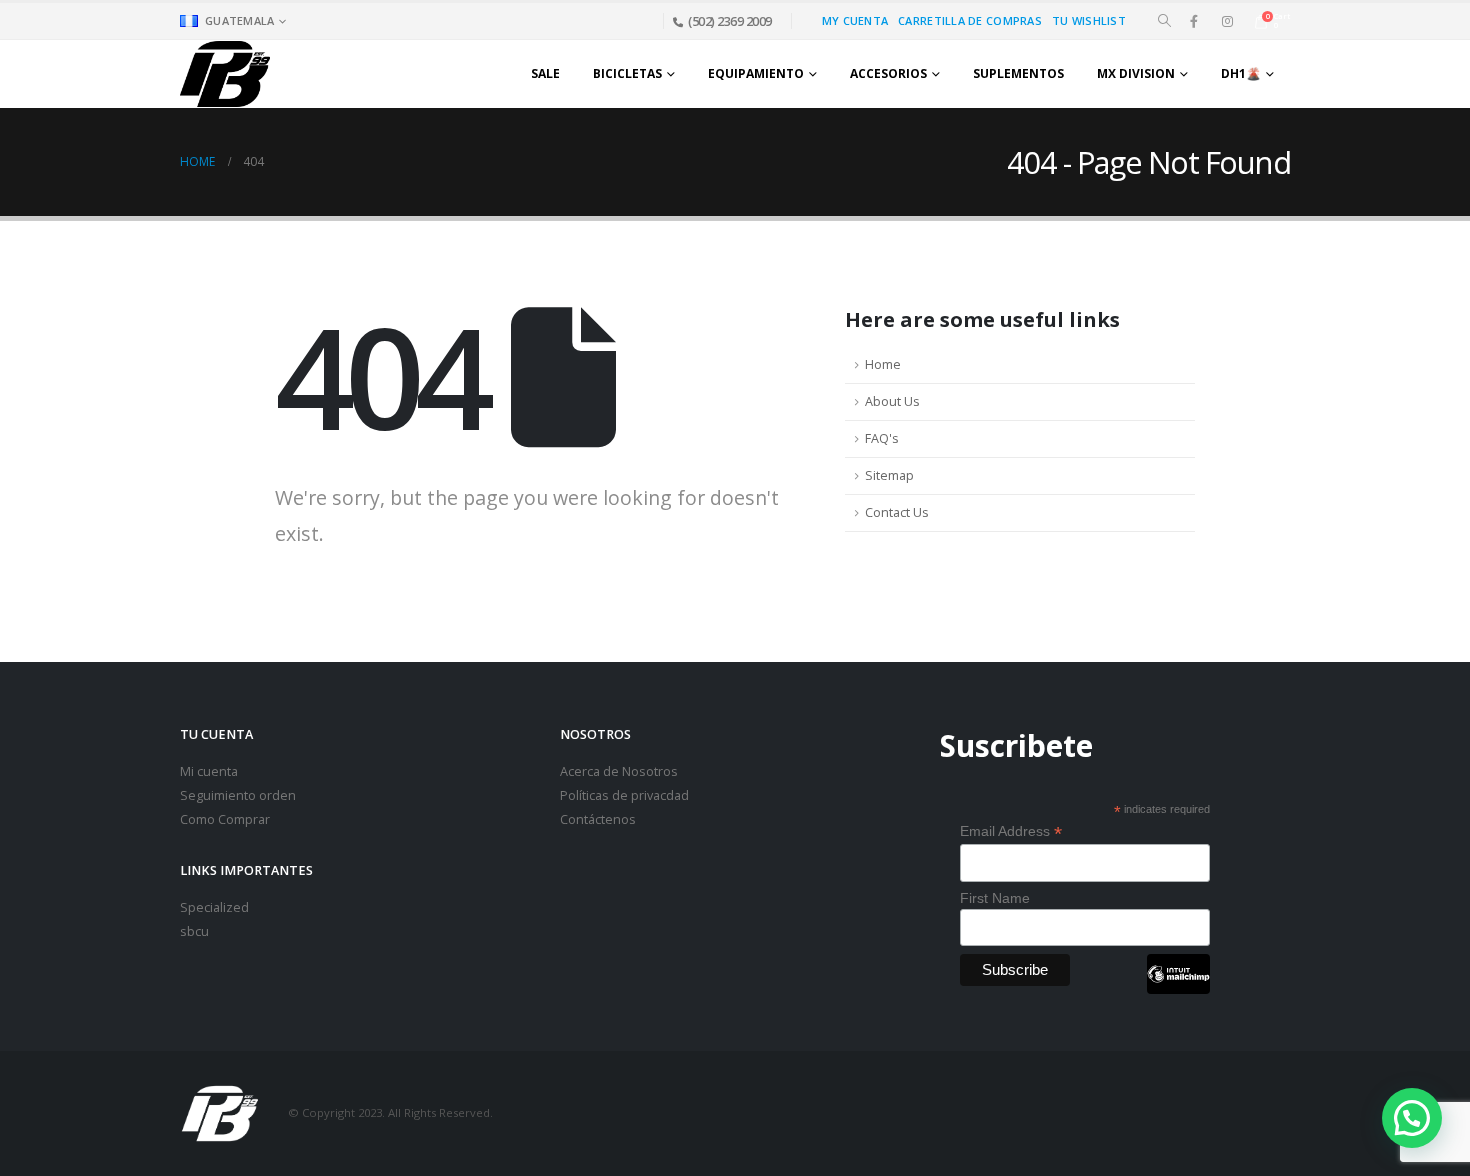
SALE (545, 73)
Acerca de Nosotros (619, 771)
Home (883, 364)
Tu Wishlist (1089, 20)
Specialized (214, 907)
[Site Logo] (225, 73)
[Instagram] (1227, 21)
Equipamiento (756, 73)
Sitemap (889, 475)
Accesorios (888, 73)
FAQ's (882, 438)
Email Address (1011, 831)
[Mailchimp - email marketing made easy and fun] (1178, 989)
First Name (995, 898)
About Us (892, 401)
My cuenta (855, 20)
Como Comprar (225, 819)
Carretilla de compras (970, 20)
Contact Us (897, 512)
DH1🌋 (1241, 73)
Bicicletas (627, 73)
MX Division (1136, 73)
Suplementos (1018, 73)
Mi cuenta (209, 771)
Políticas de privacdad (624, 795)
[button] (1164, 21)
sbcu (194, 931)
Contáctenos (598, 819)
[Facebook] (1194, 21)
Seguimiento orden (238, 795)
